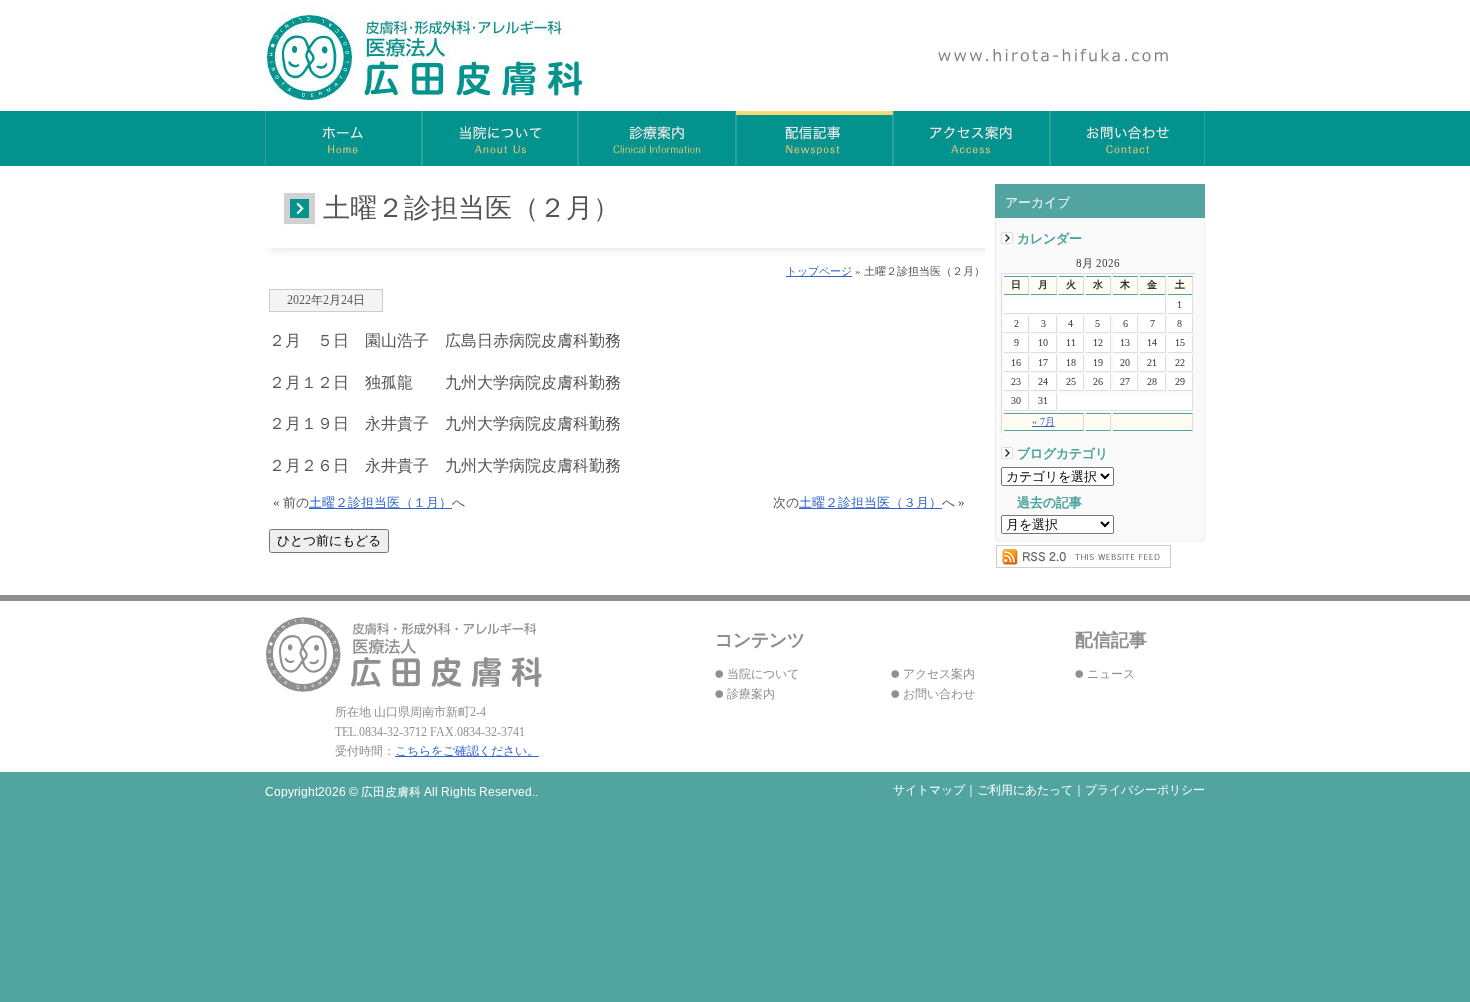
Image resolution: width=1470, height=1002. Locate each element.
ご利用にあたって (1025, 790)
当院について (500, 138)
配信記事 (814, 138)
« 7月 (1043, 421)
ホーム (343, 138)
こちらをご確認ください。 (467, 751)
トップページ (819, 271)
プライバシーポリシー (1145, 790)
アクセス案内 (971, 138)
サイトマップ (929, 790)
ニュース (1111, 674)
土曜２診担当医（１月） (380, 503)
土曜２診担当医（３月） (870, 503)
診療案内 (657, 138)
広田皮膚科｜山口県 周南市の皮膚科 (425, 57)
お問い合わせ (1127, 138)
